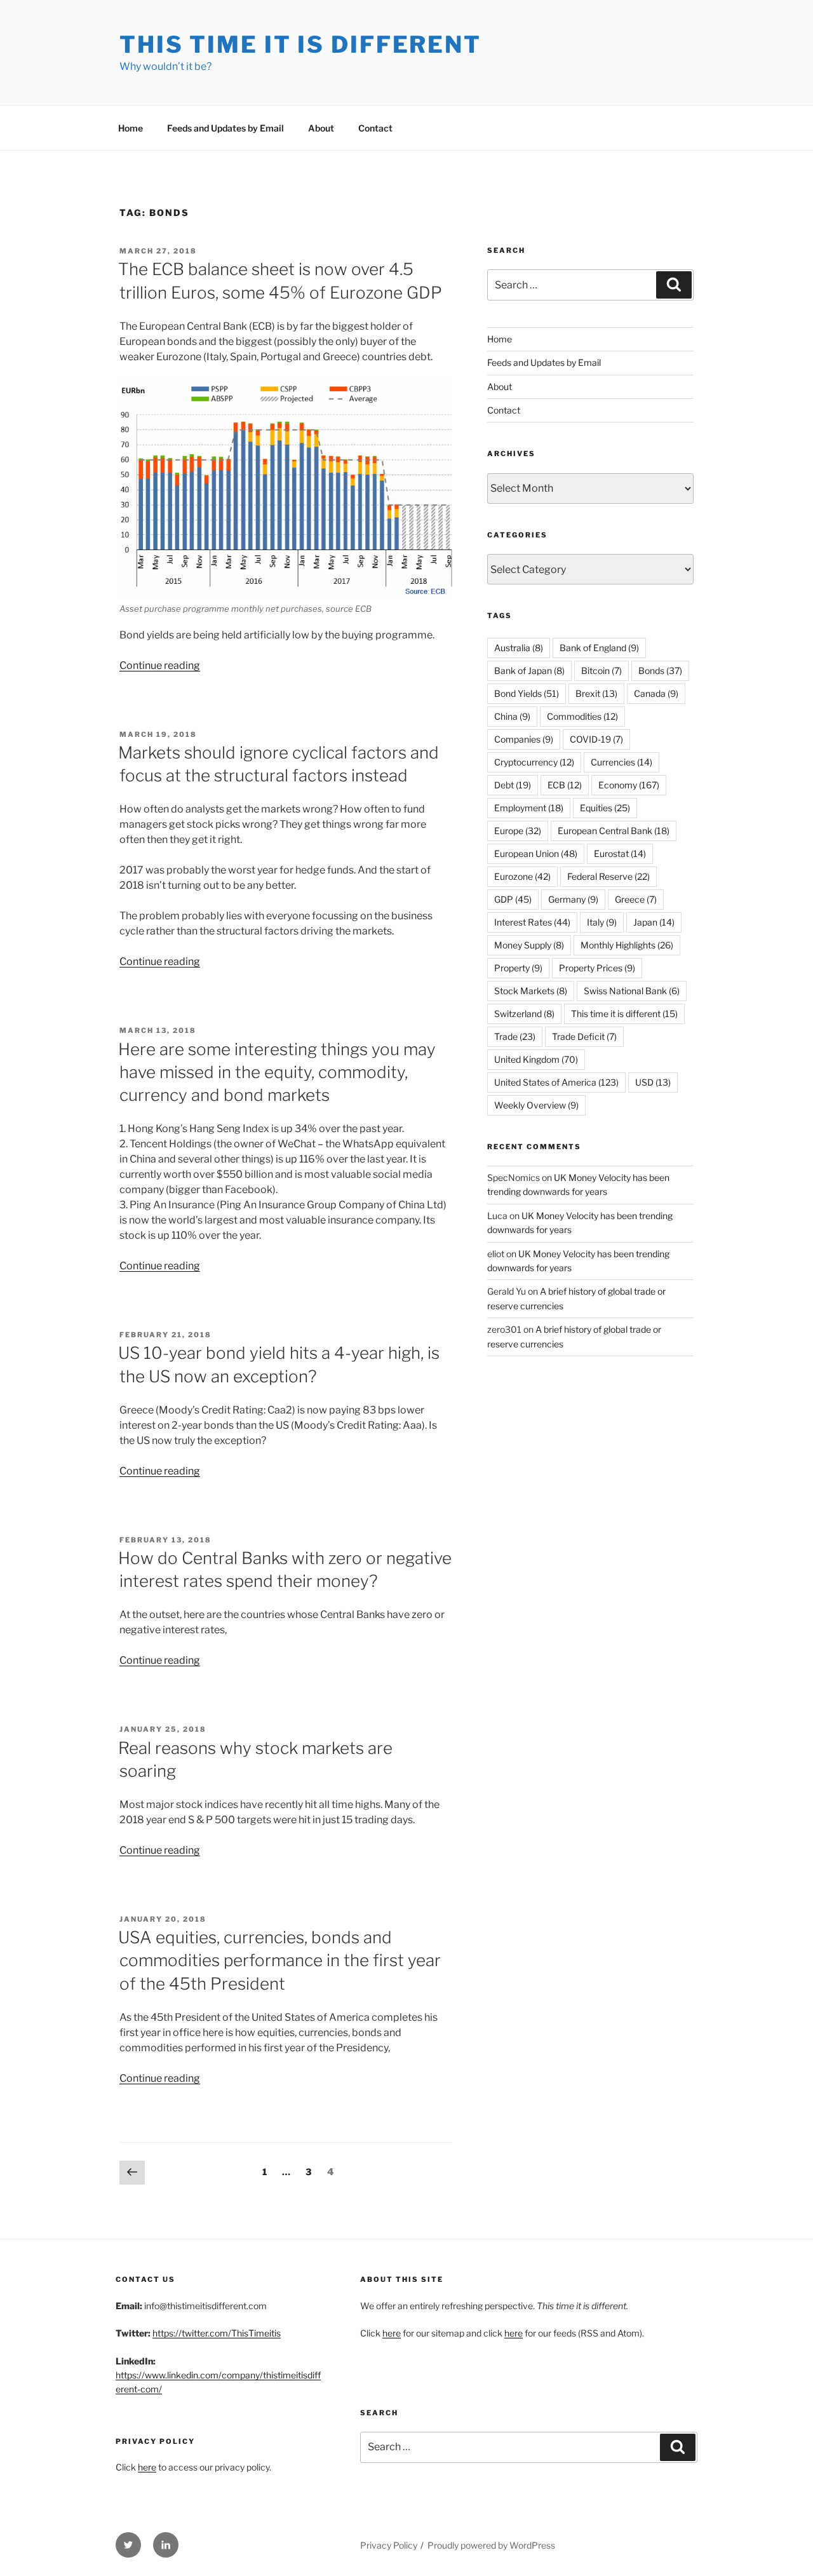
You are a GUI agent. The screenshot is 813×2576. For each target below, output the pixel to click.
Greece (636, 899)
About (321, 128)
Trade (515, 1036)
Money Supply (529, 945)
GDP (513, 899)
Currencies (622, 762)
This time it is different (624, 1014)
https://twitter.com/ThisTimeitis (217, 2333)
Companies (524, 739)
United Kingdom (536, 1059)
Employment (529, 808)
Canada (656, 693)
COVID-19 (596, 739)
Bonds (660, 671)
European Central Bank (614, 831)
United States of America (556, 1082)
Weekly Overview (536, 1105)
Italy (602, 922)
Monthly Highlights (627, 945)
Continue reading (160, 665)
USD (653, 1082)
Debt (513, 785)
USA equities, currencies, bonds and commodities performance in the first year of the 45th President (279, 1960)
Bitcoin (601, 671)
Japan (654, 922)
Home (131, 128)
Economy (629, 785)
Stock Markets (531, 991)
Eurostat (620, 853)
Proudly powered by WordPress (491, 2545)
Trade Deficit (584, 1036)
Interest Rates (532, 922)
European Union (536, 853)
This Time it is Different (300, 44)
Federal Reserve (608, 876)
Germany (573, 899)
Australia (519, 648)
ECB (565, 785)
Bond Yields (527, 693)
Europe (518, 831)
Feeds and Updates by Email (225, 128)
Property (518, 968)
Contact (375, 128)
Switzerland (524, 1014)
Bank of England (599, 648)
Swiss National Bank (632, 991)
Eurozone (522, 876)
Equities (605, 808)
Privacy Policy (389, 2545)
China (512, 716)
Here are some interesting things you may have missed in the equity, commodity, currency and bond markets (277, 1072)
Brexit (596, 693)
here (147, 2467)
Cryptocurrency (534, 762)
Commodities (582, 716)
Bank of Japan (529, 671)
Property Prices (597, 968)
